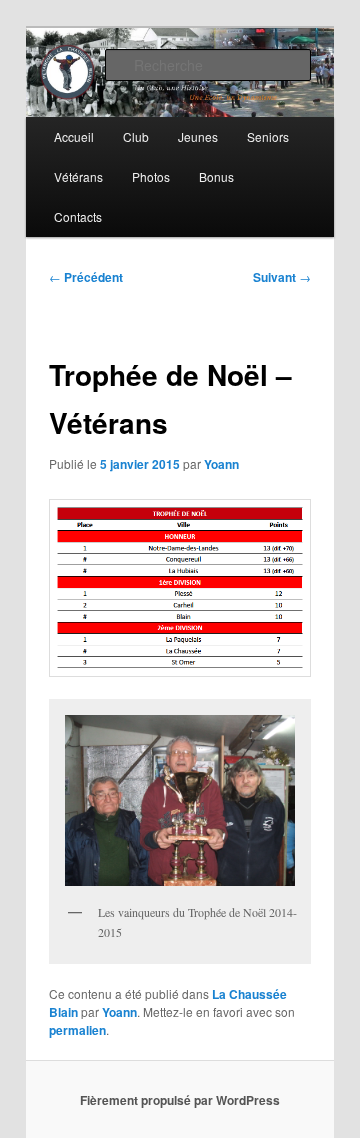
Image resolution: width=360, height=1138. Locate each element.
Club (136, 136)
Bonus (216, 176)
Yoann (221, 464)
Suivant (282, 277)
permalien (77, 1030)
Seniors (268, 136)
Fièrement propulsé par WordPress (180, 1100)
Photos (151, 176)
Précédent (86, 277)
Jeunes (198, 136)
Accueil (74, 136)
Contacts (78, 216)
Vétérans (78, 176)
